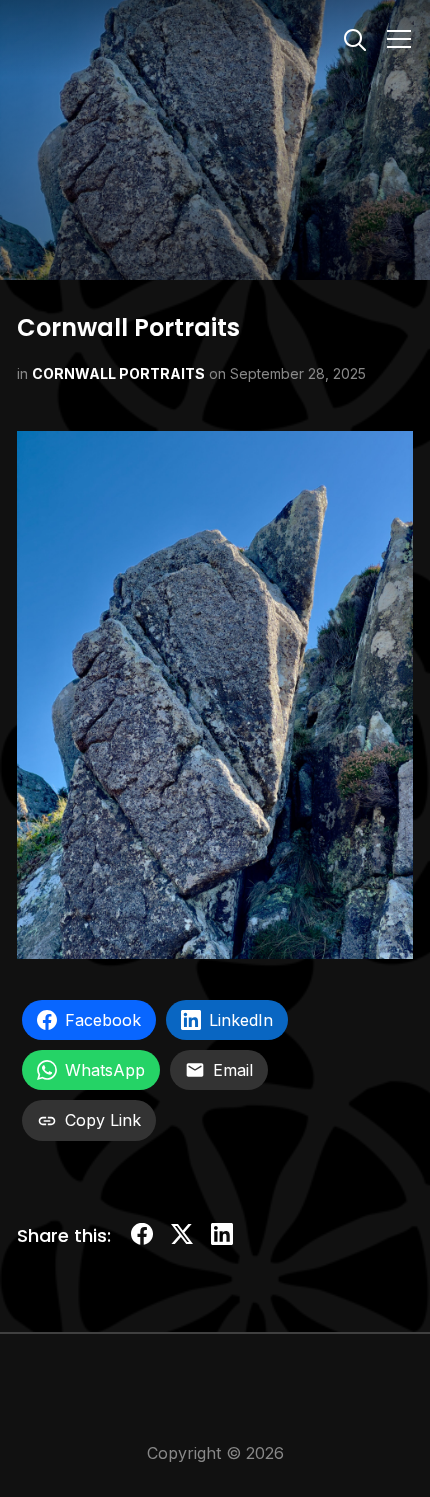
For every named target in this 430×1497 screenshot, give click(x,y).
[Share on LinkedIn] (222, 1237)
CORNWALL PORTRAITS (118, 373)
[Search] (355, 38)
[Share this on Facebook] (142, 1237)
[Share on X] (182, 1237)
